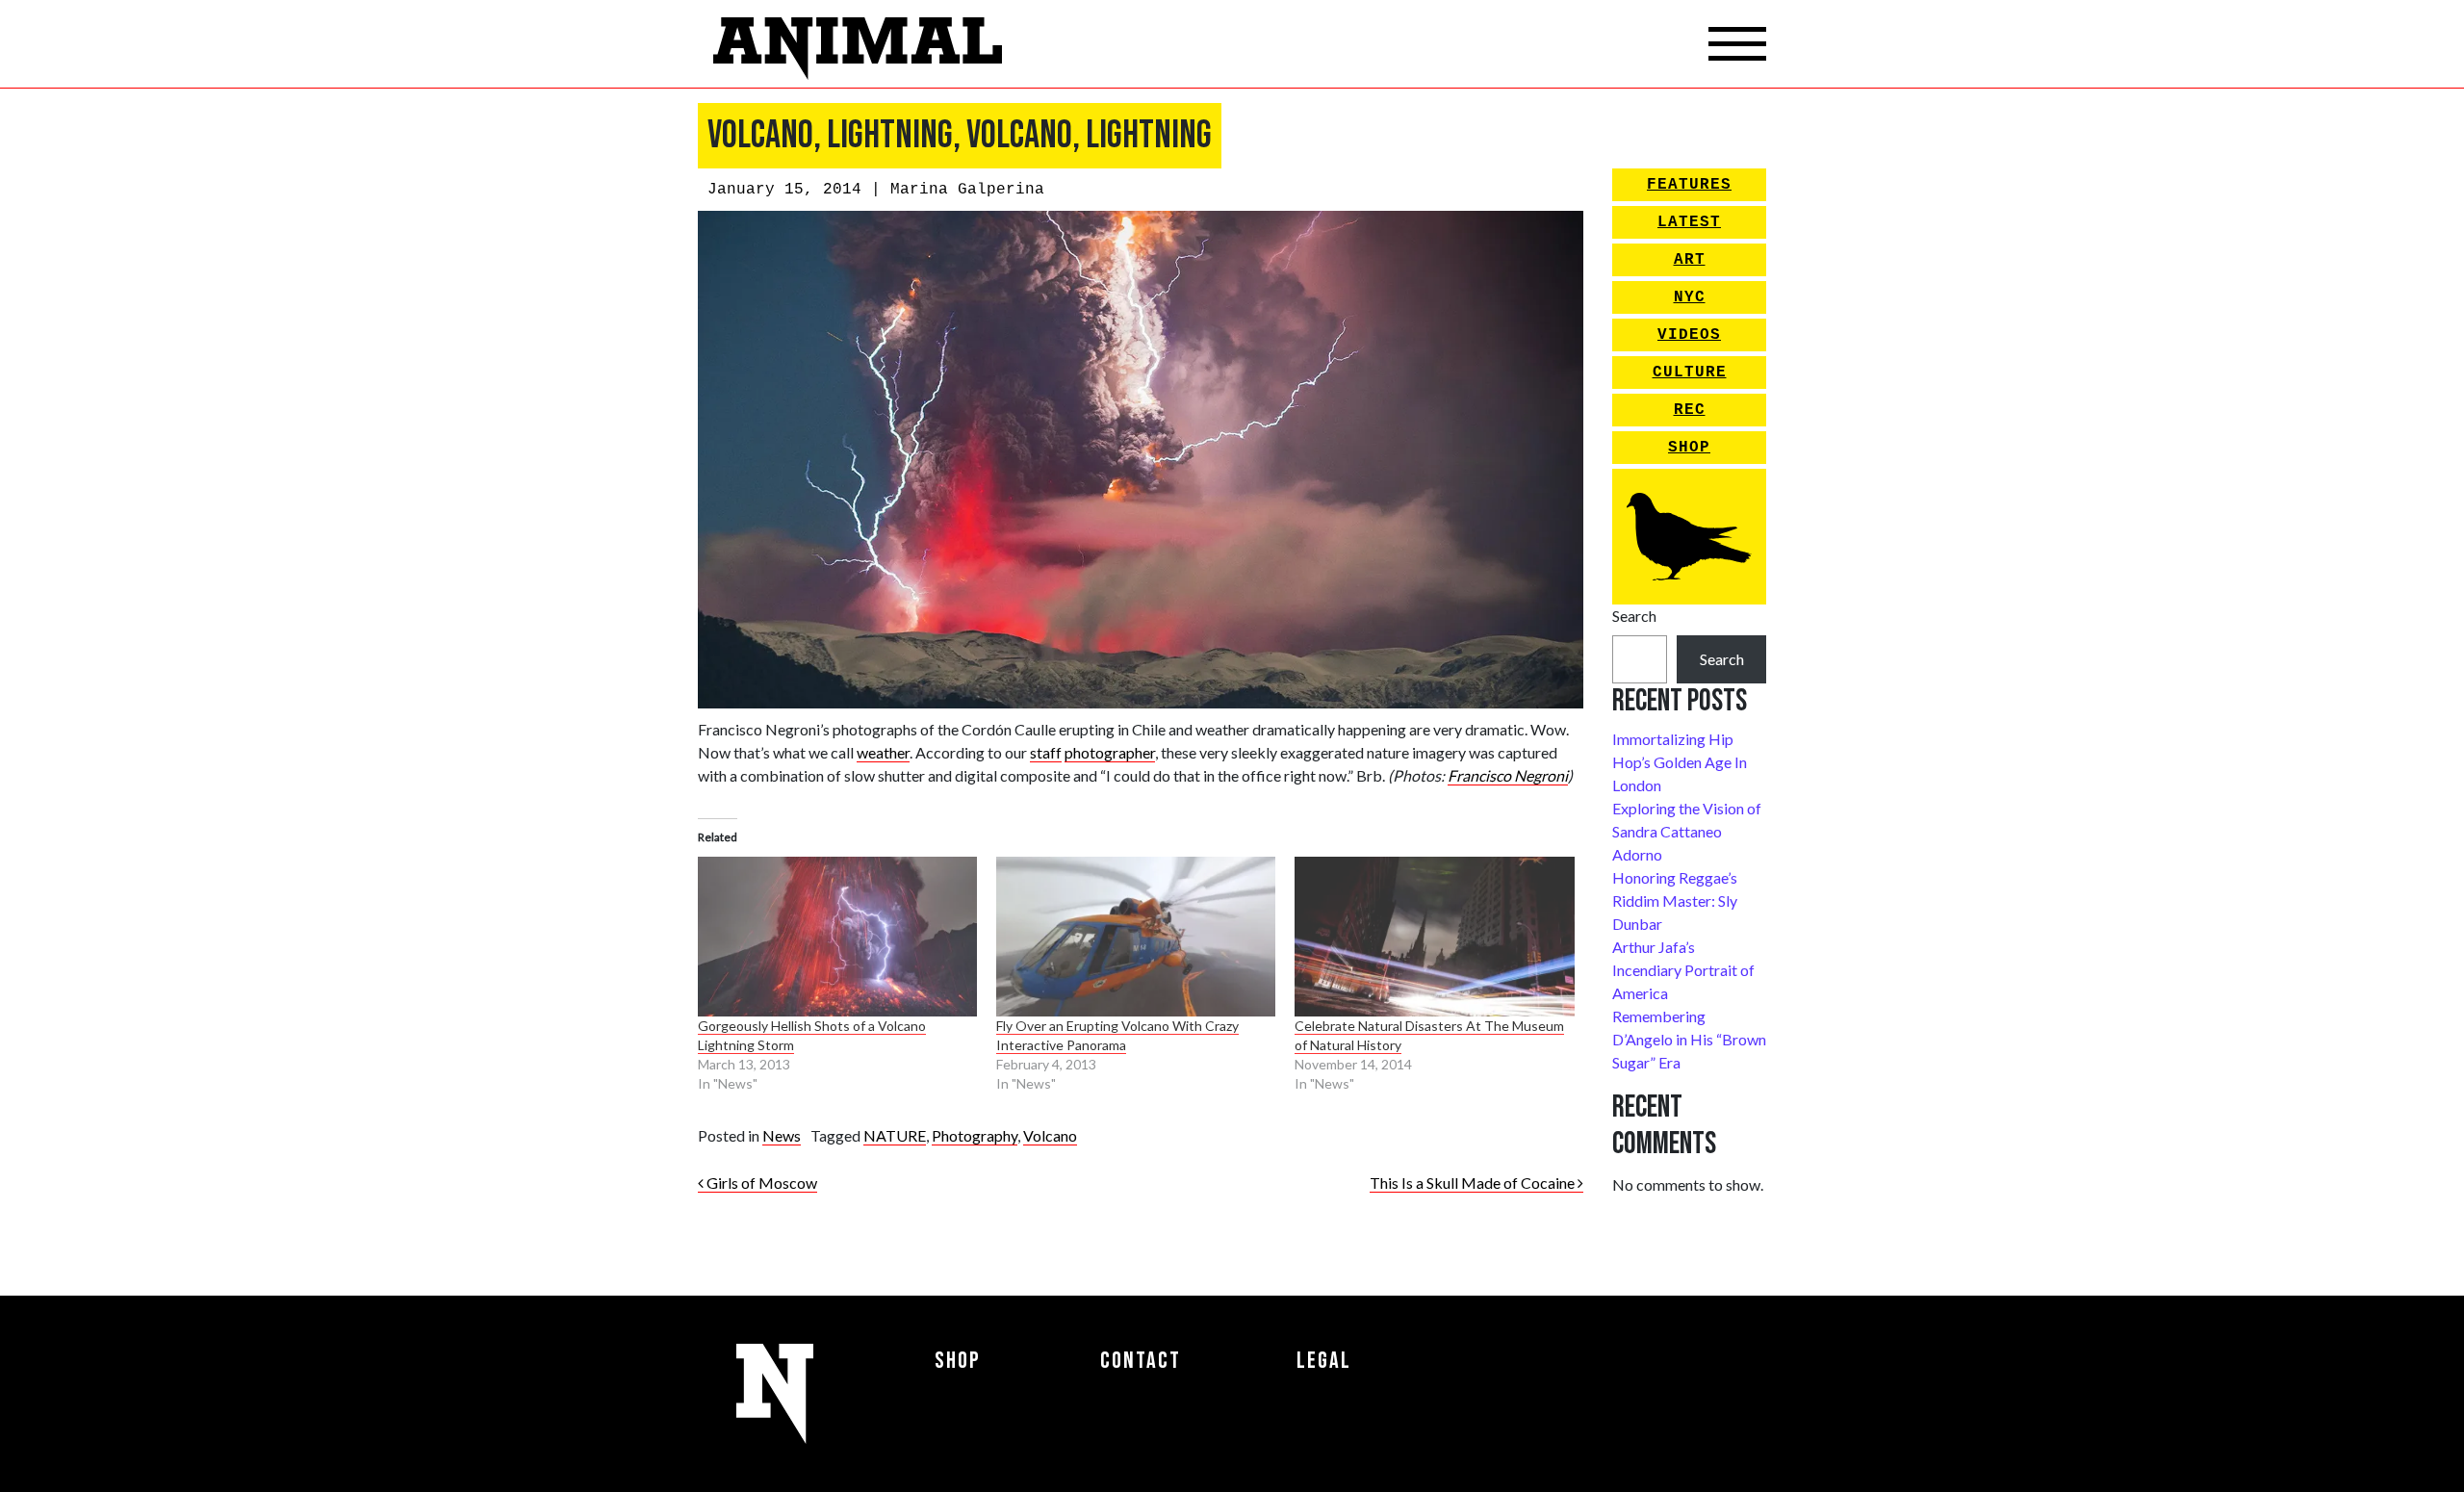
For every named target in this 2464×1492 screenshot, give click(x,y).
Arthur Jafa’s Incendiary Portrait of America (1683, 970)
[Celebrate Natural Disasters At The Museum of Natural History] (1434, 937)
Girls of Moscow (760, 1183)
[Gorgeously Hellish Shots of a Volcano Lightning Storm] (837, 937)
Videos (1689, 335)
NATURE (895, 1135)
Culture (1690, 373)
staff (1046, 752)
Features (1689, 185)
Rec (1690, 410)
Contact (1141, 1361)
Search (1634, 616)
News (782, 1135)
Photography (975, 1135)
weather (883, 752)
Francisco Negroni (1508, 775)
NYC (1690, 297)
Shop (1689, 448)
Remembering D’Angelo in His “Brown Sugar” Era (1689, 1039)
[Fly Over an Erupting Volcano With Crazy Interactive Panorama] (1136, 937)
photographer (1110, 752)
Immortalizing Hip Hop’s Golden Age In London (1680, 762)
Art (1690, 260)
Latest (1689, 222)
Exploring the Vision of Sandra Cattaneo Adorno (1687, 831)
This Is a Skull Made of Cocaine (1474, 1183)
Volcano (1050, 1135)
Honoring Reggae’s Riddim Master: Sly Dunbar (1675, 900)
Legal (1324, 1361)
